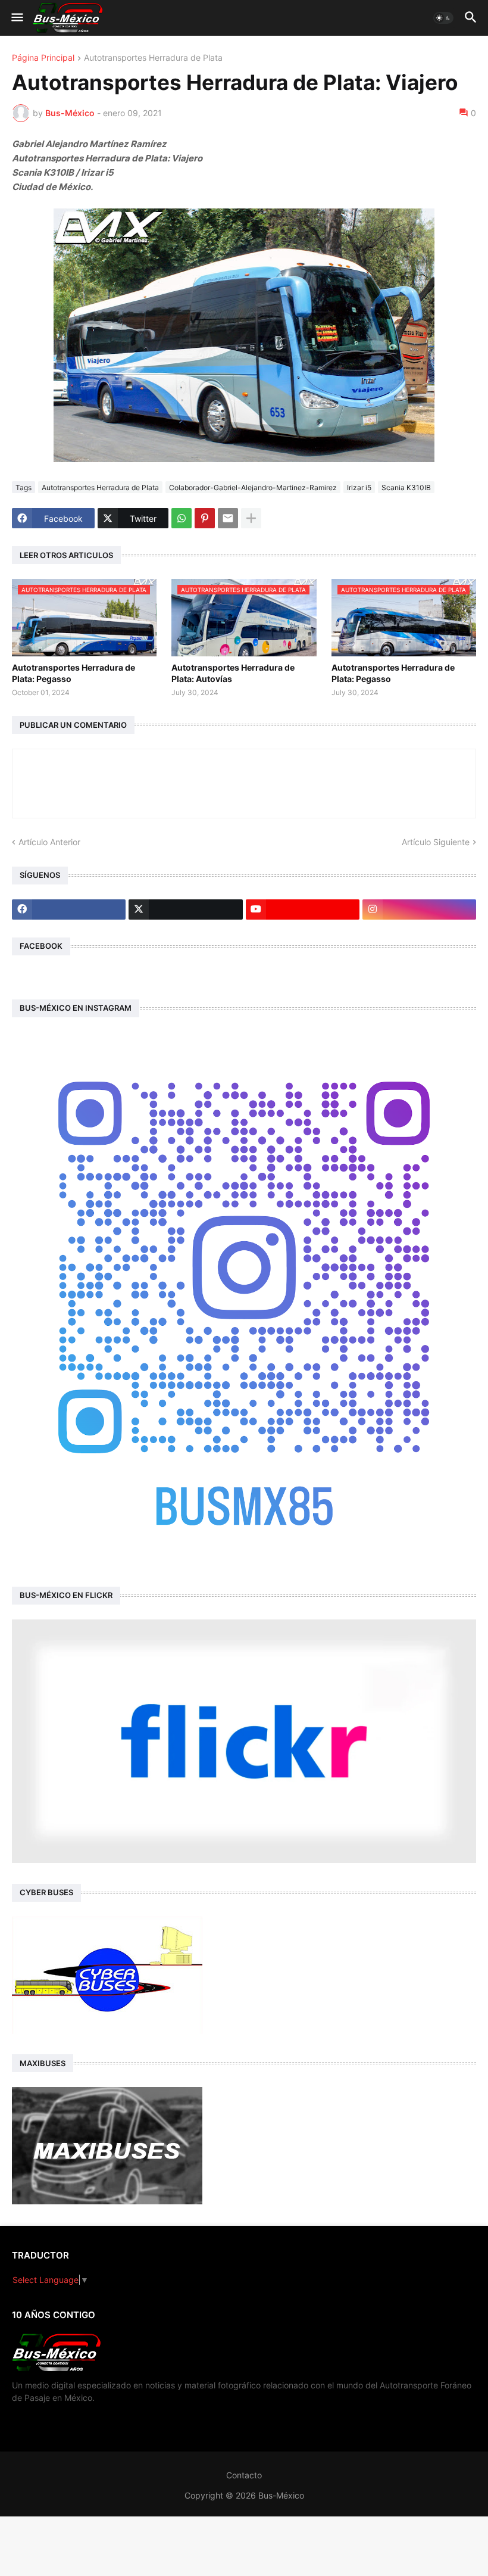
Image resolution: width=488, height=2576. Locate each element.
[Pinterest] (205, 518)
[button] (16, 18)
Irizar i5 (359, 488)
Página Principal (43, 58)
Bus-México (281, 2495)
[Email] (228, 518)
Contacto (244, 2475)
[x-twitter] (185, 909)
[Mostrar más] (251, 518)
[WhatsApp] (182, 518)
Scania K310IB (406, 488)
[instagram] (419, 909)
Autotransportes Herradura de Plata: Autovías (233, 673)
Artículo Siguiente (436, 842)
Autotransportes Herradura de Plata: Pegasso (73, 673)
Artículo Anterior (49, 842)
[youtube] (303, 909)
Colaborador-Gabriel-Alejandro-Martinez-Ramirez (253, 488)
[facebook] (69, 909)
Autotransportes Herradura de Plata (153, 58)
